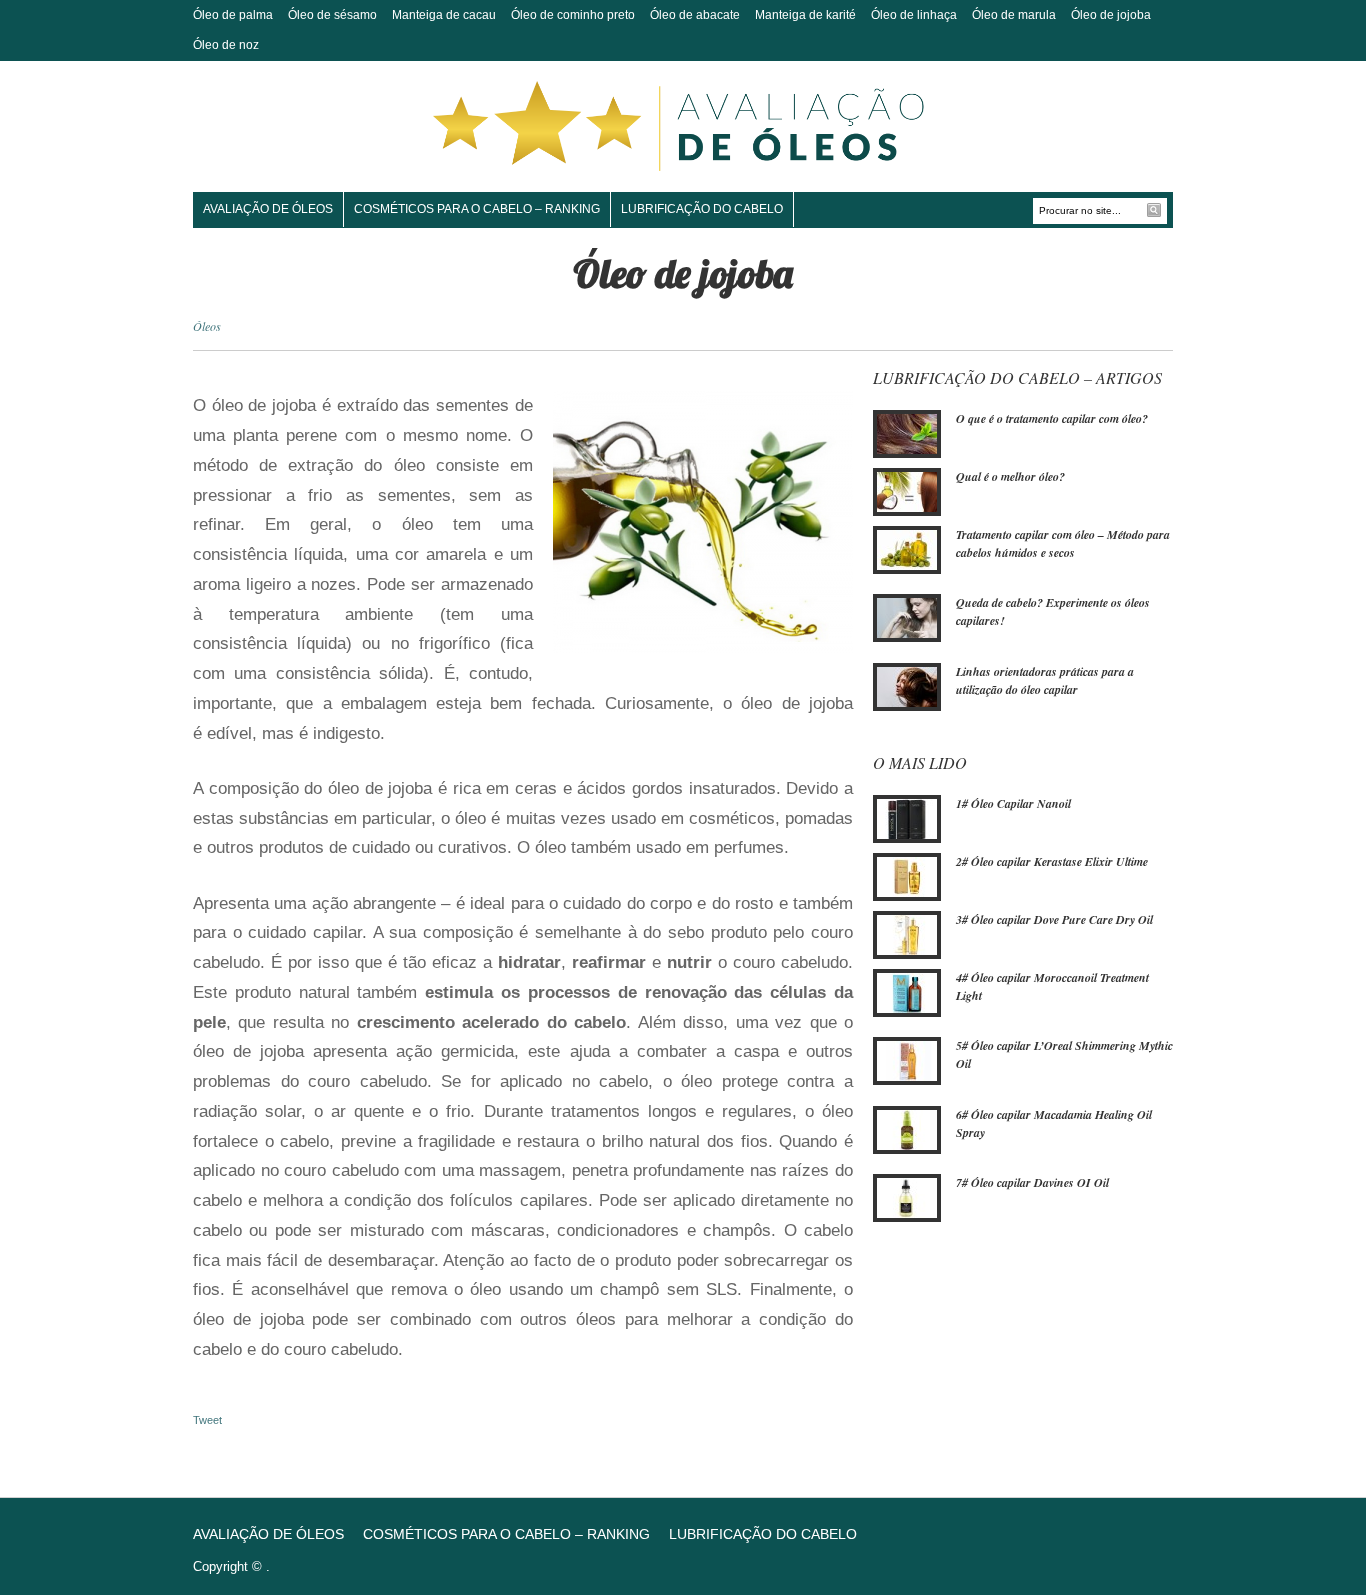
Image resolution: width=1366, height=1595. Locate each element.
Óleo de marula (1014, 15)
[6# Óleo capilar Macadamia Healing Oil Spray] (907, 1129)
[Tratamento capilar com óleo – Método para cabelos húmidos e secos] (907, 549)
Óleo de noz (226, 45)
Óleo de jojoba (1111, 15)
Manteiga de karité (805, 15)
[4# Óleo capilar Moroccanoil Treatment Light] (907, 992)
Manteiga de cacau (444, 15)
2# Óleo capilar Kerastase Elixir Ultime (1052, 861)
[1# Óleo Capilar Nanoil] (907, 818)
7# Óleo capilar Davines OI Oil (1032, 1182)
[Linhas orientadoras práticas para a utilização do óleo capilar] (907, 685)
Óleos (207, 326)
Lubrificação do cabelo (702, 209)
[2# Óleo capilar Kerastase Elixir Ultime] (907, 876)
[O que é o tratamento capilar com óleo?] (907, 433)
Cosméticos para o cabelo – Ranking (477, 209)
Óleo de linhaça (914, 15)
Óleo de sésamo (332, 15)
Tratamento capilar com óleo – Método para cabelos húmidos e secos (1063, 543)
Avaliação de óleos (268, 209)
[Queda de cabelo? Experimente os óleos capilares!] (907, 617)
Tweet (207, 1420)
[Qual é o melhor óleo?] (907, 491)
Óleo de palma (233, 15)
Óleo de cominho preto (573, 15)
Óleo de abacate (695, 15)
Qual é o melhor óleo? (1010, 476)
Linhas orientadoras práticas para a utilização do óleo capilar (1045, 680)
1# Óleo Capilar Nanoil (1013, 803)
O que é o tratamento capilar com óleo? (1052, 418)
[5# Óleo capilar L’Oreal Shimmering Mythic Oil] (907, 1060)
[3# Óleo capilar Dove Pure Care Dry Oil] (907, 934)
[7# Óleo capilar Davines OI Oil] (907, 1197)
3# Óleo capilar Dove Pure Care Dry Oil (1054, 919)
